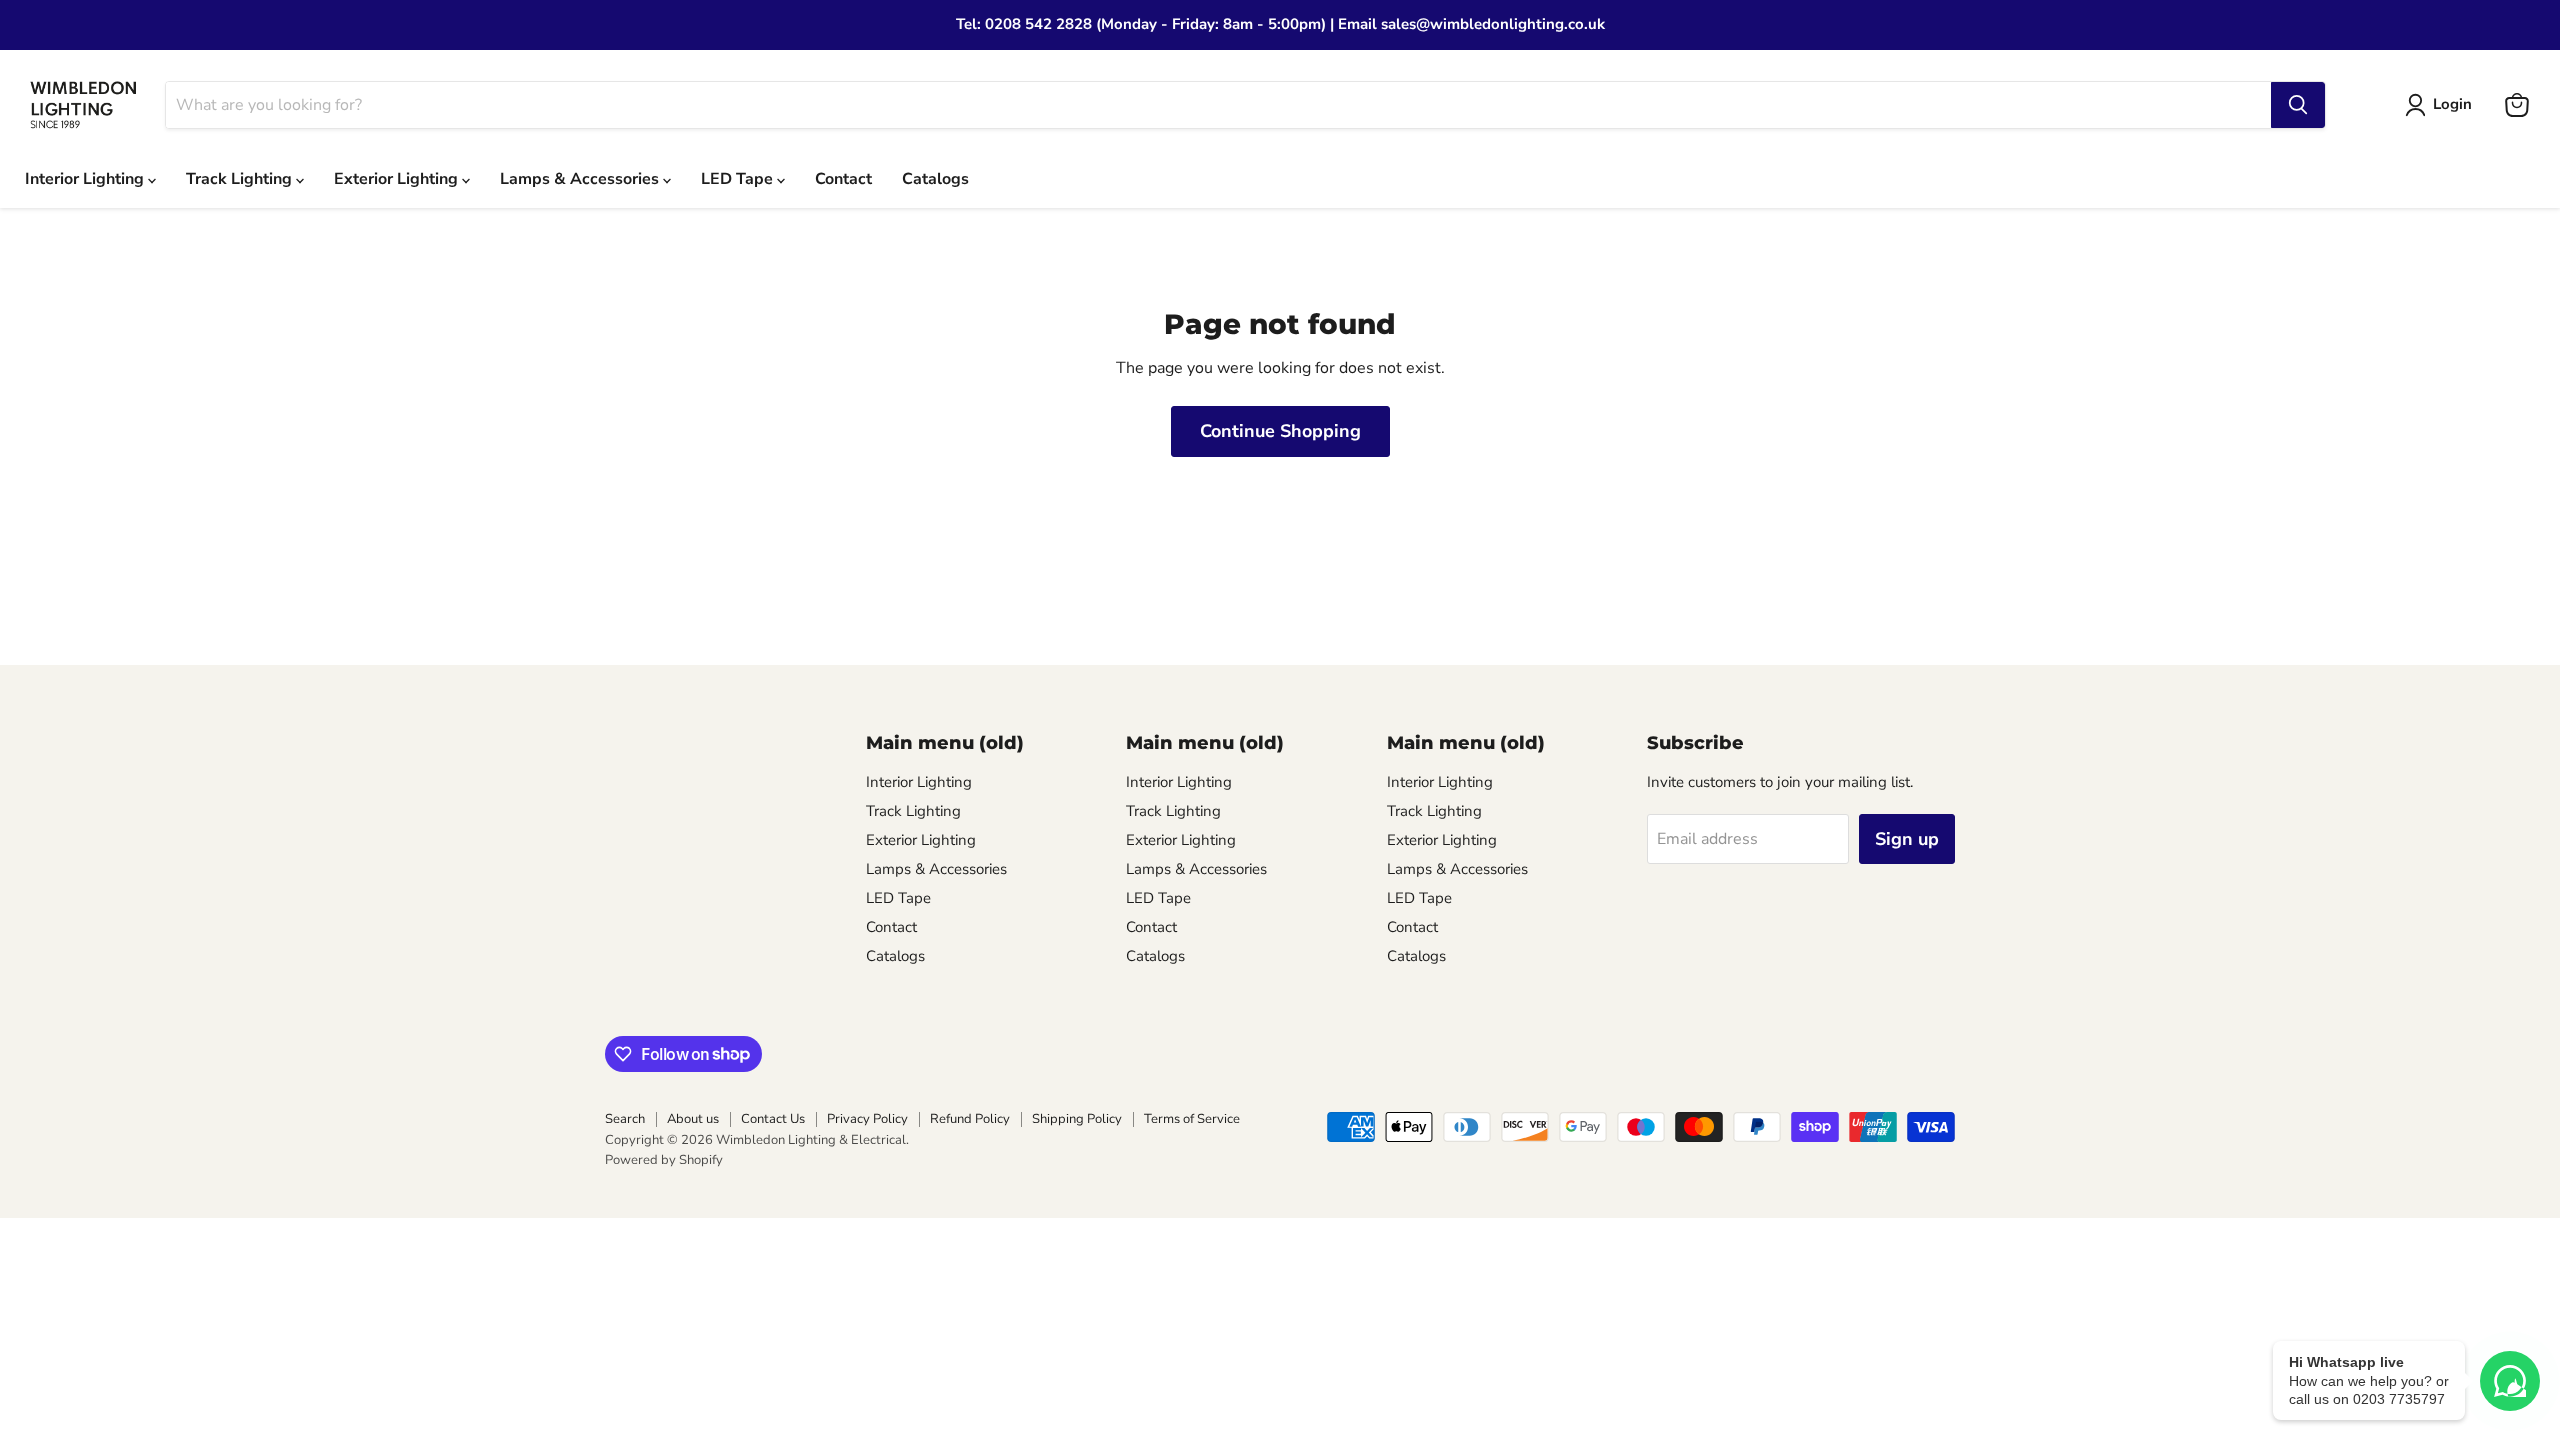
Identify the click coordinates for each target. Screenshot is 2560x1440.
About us (693, 1119)
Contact (843, 179)
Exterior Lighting (398, 179)
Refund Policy (970, 1119)
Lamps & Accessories (581, 179)
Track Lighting (241, 179)
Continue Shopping (1280, 431)
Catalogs (935, 179)
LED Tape (739, 179)
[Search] (2298, 105)
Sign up (1907, 839)
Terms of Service (1192, 1119)
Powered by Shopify (664, 1160)
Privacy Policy (867, 1119)
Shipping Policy (1077, 1119)
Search (625, 1119)
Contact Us (773, 1119)
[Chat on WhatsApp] (2510, 1381)
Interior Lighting (86, 179)
